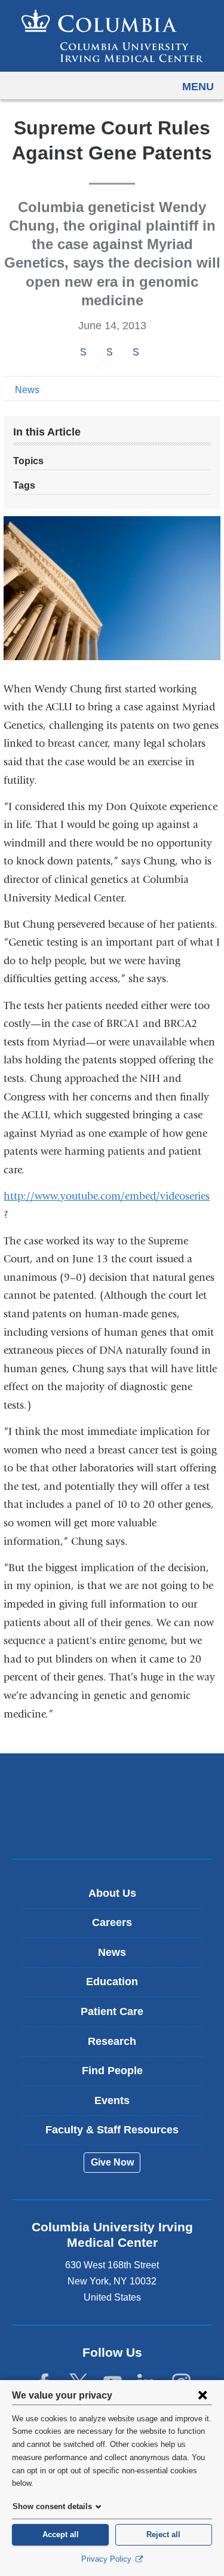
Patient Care (112, 2011)
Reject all (163, 2534)
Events (112, 2100)
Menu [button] (198, 87)
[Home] (112, 36)
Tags (24, 485)
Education (112, 1982)
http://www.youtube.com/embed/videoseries (111, 1196)
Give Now (112, 2162)
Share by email (152, 353)
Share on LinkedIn (136, 352)
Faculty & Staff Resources (112, 2130)
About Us (112, 1893)
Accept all (61, 2534)
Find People (112, 2071)
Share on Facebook (83, 352)
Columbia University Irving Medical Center (112, 1787)
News (27, 390)
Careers (112, 1922)
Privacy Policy (108, 2559)
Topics (28, 461)
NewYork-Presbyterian (112, 1824)
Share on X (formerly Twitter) (109, 352)
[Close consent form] (202, 2395)
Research (112, 2041)
